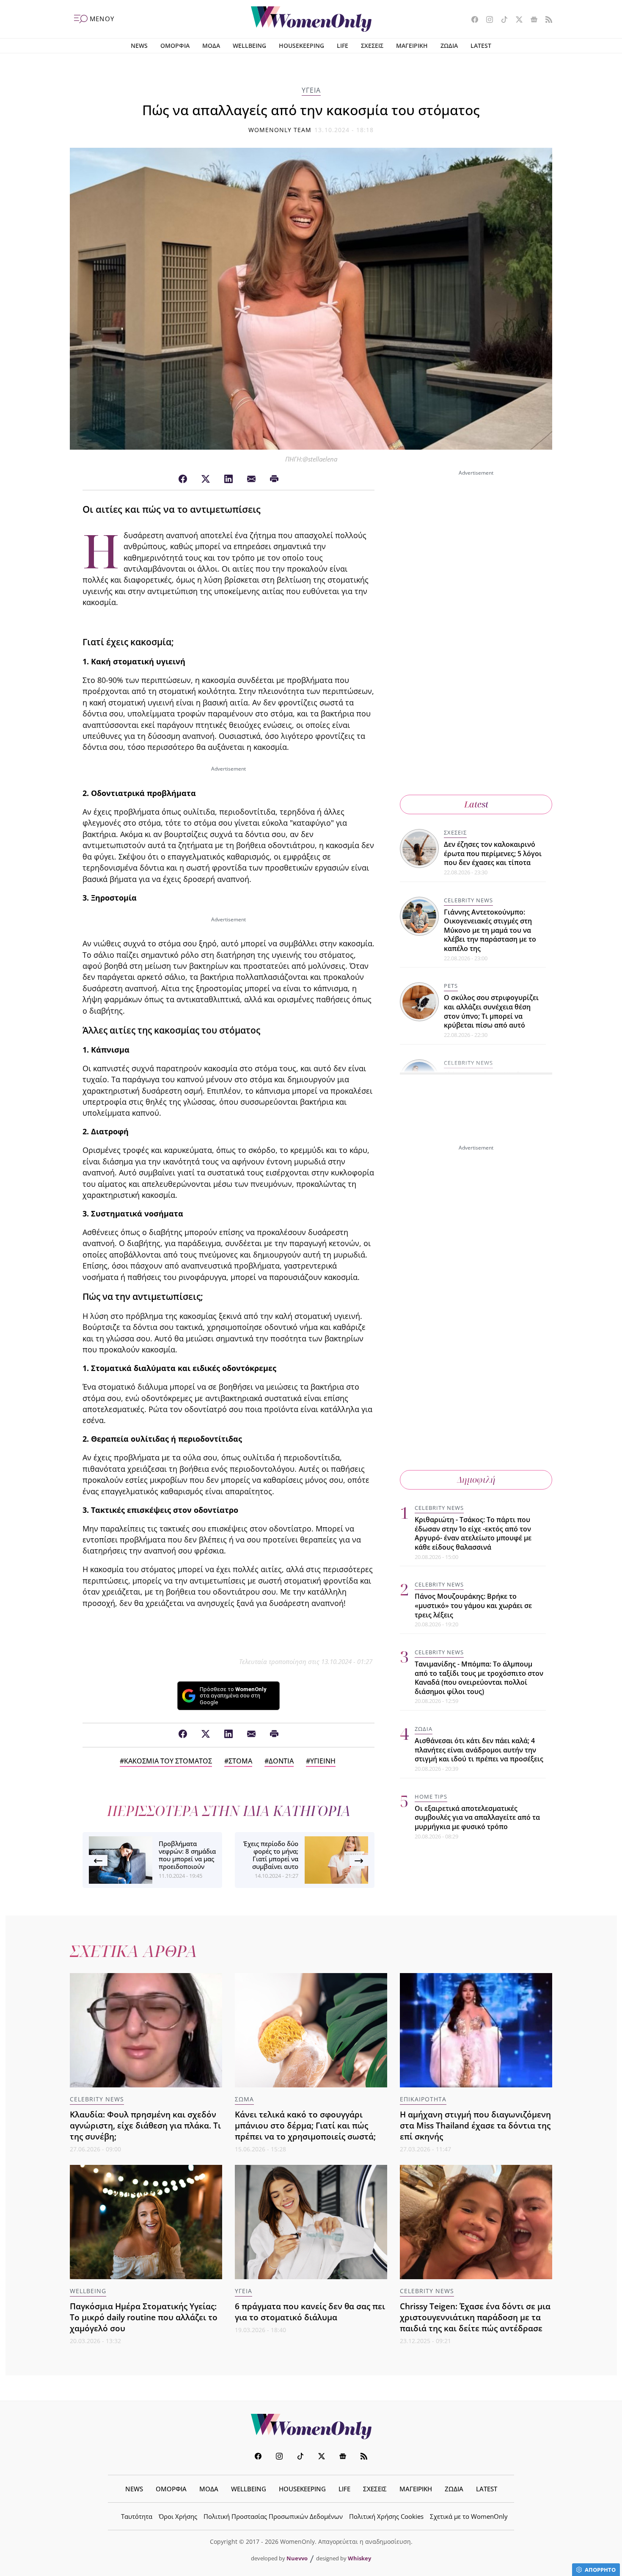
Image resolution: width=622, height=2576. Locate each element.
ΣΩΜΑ (244, 2099)
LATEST (481, 46)
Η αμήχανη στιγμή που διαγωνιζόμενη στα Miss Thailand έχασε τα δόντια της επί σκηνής (475, 2125)
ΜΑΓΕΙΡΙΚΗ (412, 46)
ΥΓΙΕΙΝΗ (323, 1761)
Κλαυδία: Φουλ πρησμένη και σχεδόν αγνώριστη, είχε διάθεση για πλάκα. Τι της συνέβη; (145, 2125)
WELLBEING (249, 46)
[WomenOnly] (311, 19)
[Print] (274, 479)
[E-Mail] (251, 479)
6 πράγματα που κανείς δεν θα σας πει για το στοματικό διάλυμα (310, 2312)
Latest (476, 804)
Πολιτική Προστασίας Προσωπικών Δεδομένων (273, 2516)
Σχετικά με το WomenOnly (469, 2516)
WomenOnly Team (280, 130)
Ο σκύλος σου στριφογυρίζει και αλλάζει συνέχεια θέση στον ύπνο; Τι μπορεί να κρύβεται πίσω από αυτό (491, 1012)
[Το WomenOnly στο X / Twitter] (516, 20)
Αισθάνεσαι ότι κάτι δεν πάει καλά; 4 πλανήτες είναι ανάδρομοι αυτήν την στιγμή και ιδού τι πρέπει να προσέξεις (479, 1750)
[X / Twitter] (206, 479)
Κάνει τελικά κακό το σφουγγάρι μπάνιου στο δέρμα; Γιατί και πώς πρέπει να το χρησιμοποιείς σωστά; (305, 2125)
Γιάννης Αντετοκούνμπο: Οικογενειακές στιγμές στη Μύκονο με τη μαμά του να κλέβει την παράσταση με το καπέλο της (490, 930)
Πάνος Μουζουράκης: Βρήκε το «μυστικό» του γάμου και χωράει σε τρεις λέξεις (473, 1605)
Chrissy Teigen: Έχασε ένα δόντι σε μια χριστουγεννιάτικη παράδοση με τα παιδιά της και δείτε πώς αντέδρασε (475, 2317)
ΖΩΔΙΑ (449, 46)
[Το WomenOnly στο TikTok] (501, 20)
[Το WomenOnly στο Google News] (531, 20)
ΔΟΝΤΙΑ (281, 1761)
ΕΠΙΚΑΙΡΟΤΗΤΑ (423, 2099)
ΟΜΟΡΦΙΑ (175, 46)
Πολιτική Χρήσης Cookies (386, 2516)
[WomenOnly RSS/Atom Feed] (546, 20)
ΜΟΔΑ (211, 46)
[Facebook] (183, 479)
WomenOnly (311, 2427)
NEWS (139, 46)
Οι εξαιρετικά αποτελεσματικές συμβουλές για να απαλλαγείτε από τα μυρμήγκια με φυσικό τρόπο (477, 1817)
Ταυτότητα (137, 2516)
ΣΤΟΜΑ (240, 1761)
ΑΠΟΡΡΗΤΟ (600, 2570)
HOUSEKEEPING (301, 46)
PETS (451, 986)
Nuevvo (297, 2558)
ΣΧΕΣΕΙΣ (372, 46)
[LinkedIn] (228, 479)
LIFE (343, 46)
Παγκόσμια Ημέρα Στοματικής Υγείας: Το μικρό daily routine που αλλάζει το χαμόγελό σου (144, 2317)
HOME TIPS (431, 1796)
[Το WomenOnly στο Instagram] (486, 20)
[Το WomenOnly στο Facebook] (472, 20)
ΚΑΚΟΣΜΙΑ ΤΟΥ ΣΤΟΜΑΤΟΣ (168, 1761)
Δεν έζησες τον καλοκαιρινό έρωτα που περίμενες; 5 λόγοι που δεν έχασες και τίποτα (493, 853)
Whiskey (359, 2558)
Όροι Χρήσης (178, 2516)
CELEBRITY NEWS (468, 900)
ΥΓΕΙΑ (311, 90)
